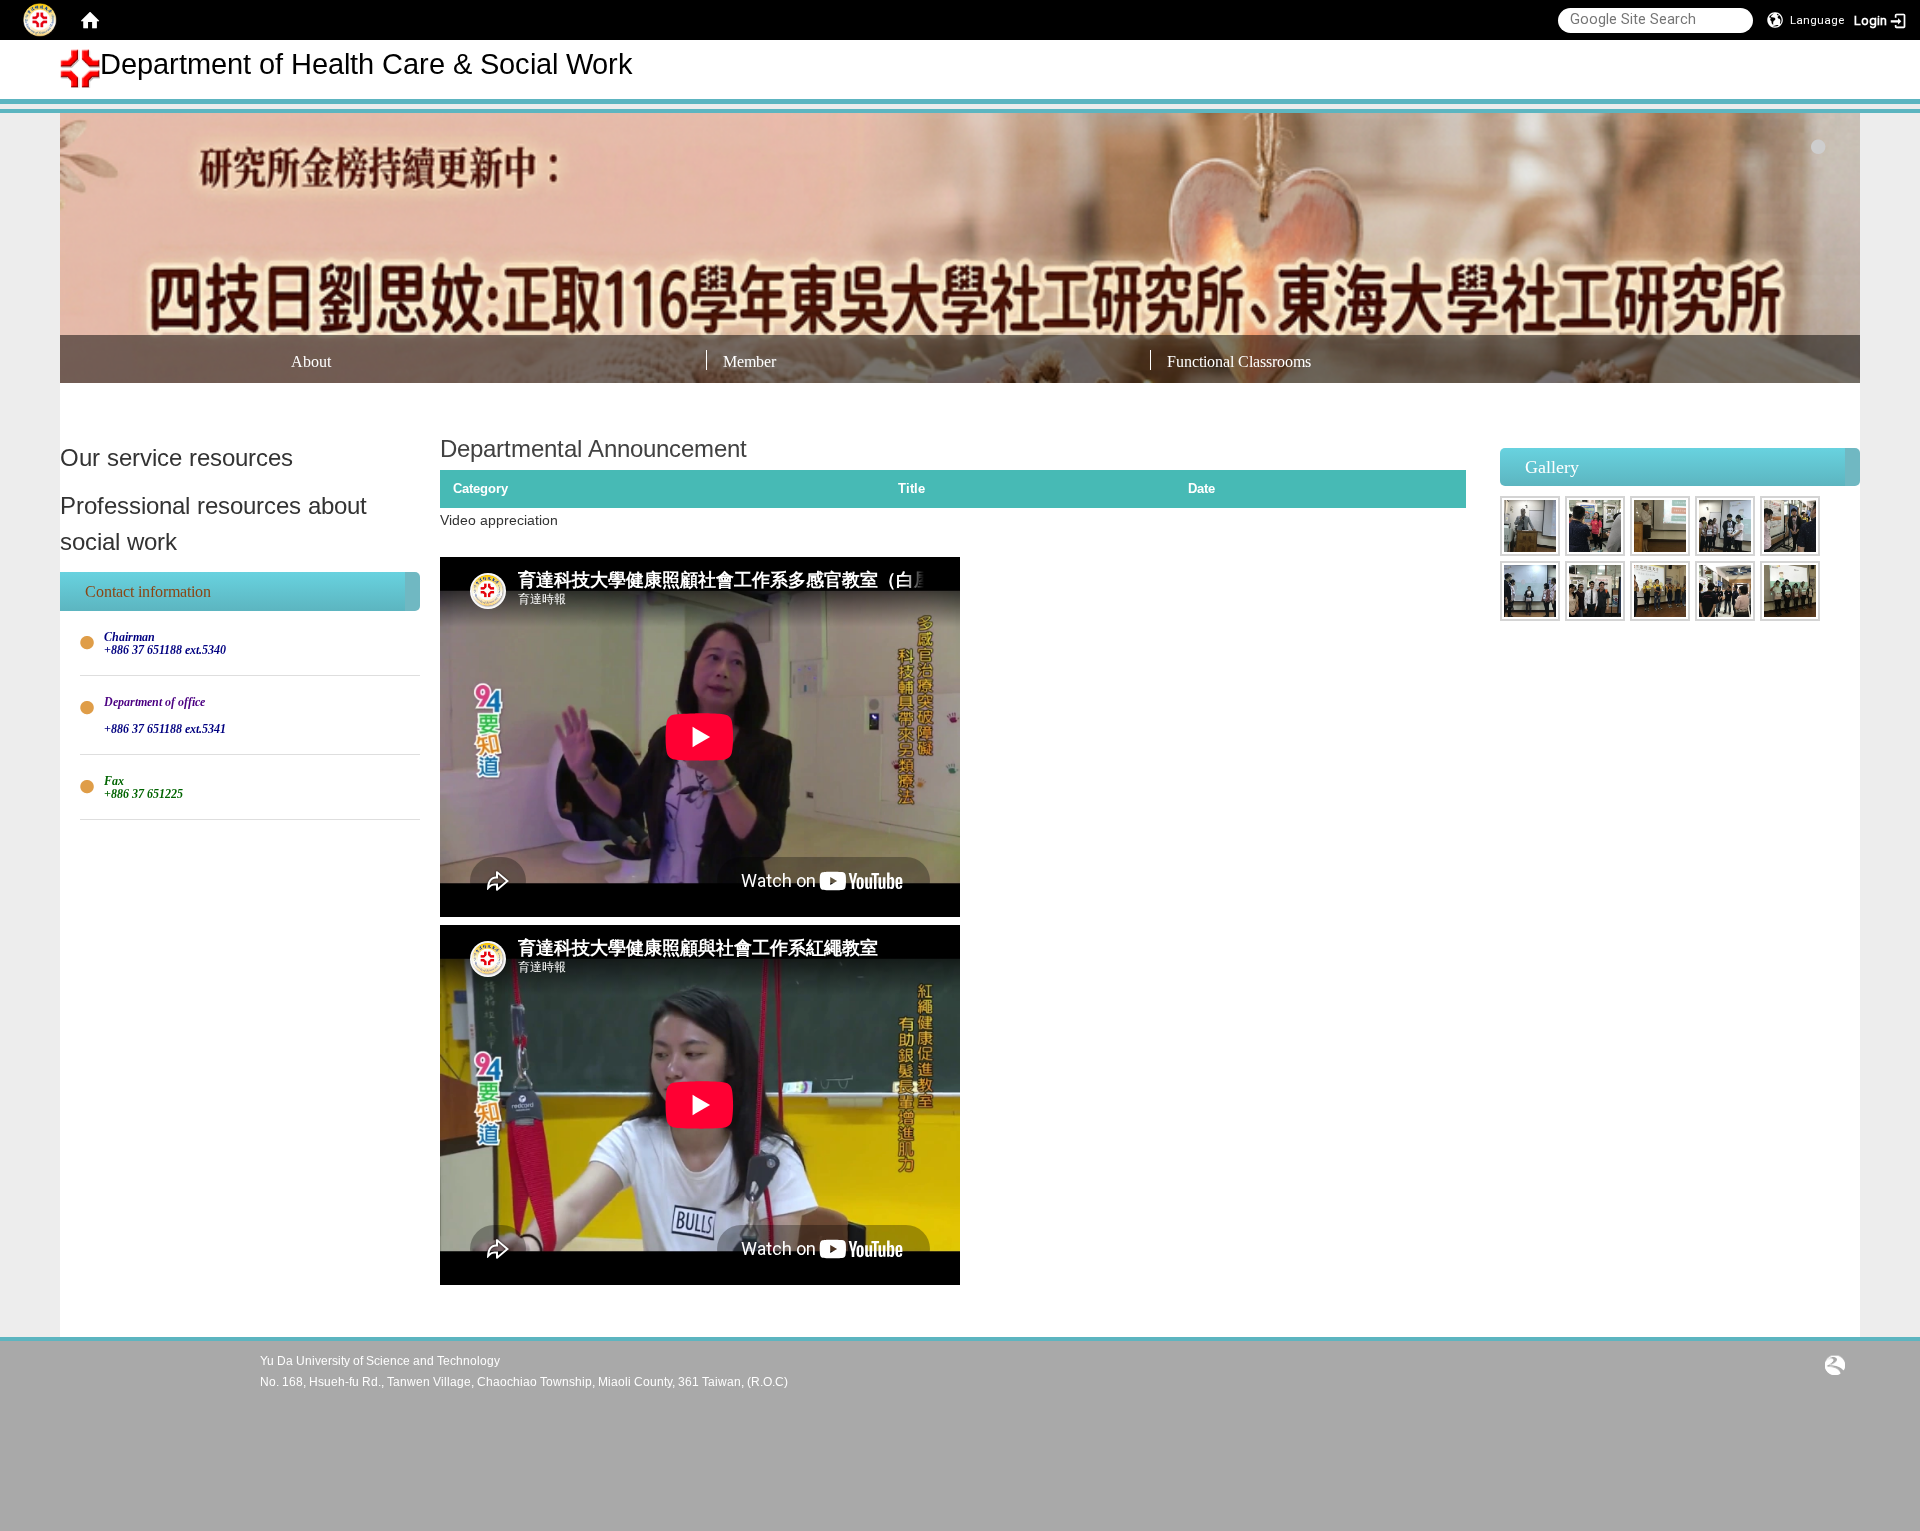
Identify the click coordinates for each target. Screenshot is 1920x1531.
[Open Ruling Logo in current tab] (1835, 1363)
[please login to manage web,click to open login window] (40, 20)
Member (749, 361)
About (311, 361)
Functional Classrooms (1239, 361)
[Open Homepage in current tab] (90, 20)
